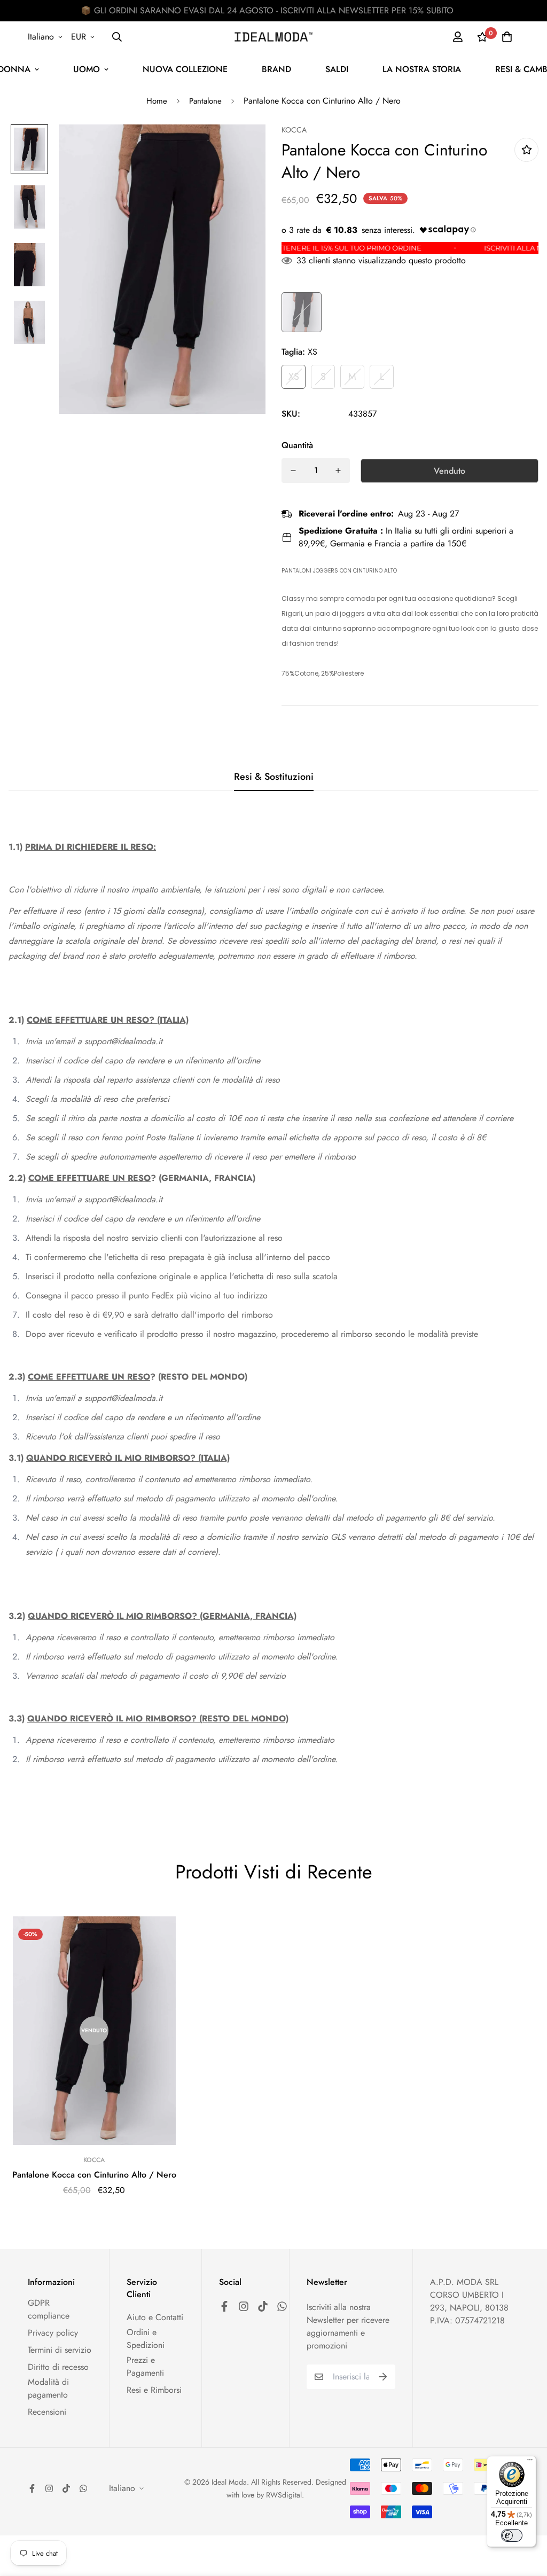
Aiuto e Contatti (155, 2317)
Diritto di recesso (58, 2367)
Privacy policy (53, 2333)
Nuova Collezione (185, 69)
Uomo (87, 69)
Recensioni (47, 2412)
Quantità (297, 445)
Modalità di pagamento (48, 2388)
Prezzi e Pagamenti (145, 2366)
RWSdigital (284, 2495)
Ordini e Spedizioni (146, 2339)
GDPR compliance (49, 2309)
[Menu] (530, 2462)
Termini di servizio (60, 2350)
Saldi (337, 69)
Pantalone (205, 101)
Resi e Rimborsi (154, 2390)
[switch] (512, 2535)
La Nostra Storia (422, 69)
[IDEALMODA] (273, 37)
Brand (276, 69)
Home (157, 101)
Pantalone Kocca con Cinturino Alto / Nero (94, 2175)
